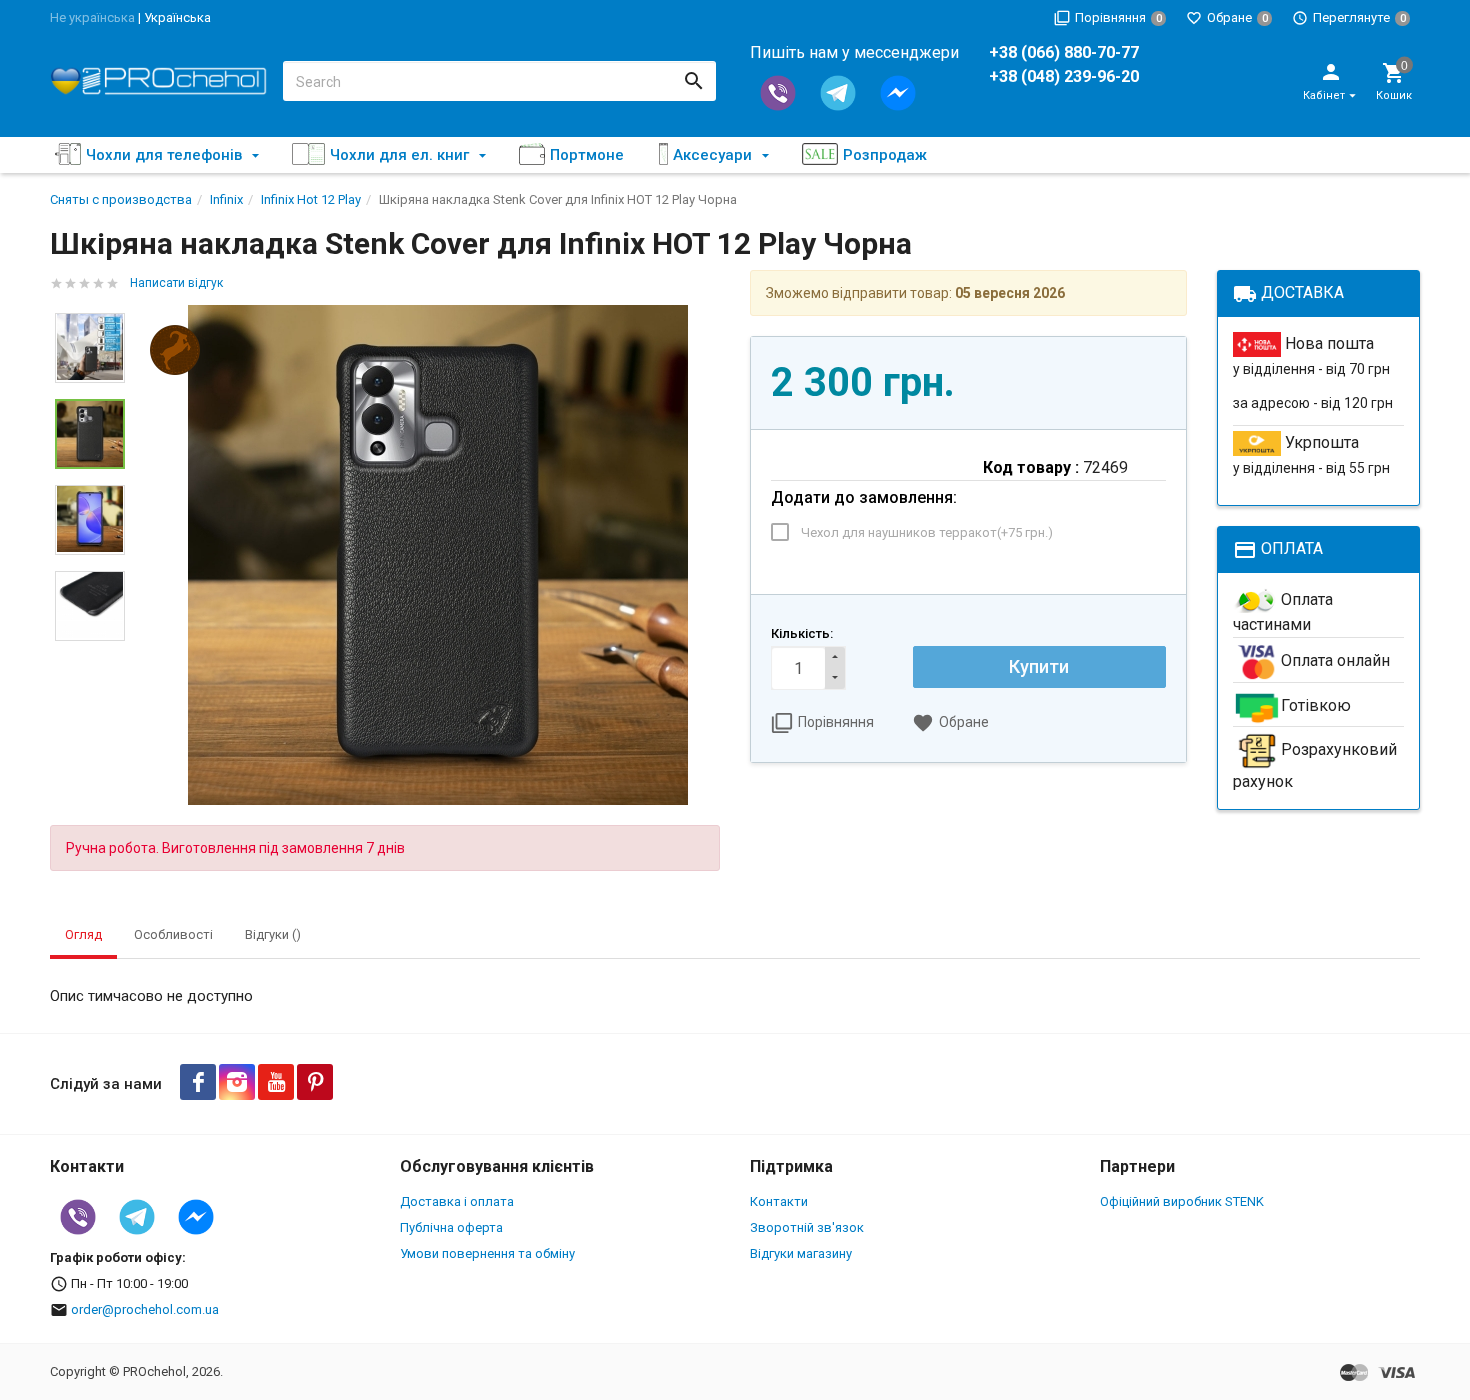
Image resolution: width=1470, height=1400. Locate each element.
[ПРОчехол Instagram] (237, 1082)
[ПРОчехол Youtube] (276, 1082)
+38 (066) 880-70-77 (1064, 52)
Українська (177, 17)
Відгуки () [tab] (273, 934)
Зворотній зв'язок (807, 1227)
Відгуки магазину (801, 1253)
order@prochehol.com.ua (145, 1309)
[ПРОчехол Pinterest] (315, 1082)
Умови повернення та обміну (487, 1253)
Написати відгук (176, 283)
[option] (437, 555)
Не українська (92, 17)
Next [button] (90, 656)
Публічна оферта (451, 1227)
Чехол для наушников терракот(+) (927, 532)
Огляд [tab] (83, 934)
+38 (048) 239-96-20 (1064, 76)
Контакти (779, 1201)
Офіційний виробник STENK (1182, 1201)
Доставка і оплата (457, 1201)
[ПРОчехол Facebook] (198, 1082)
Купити (1039, 666)
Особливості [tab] (173, 934)
